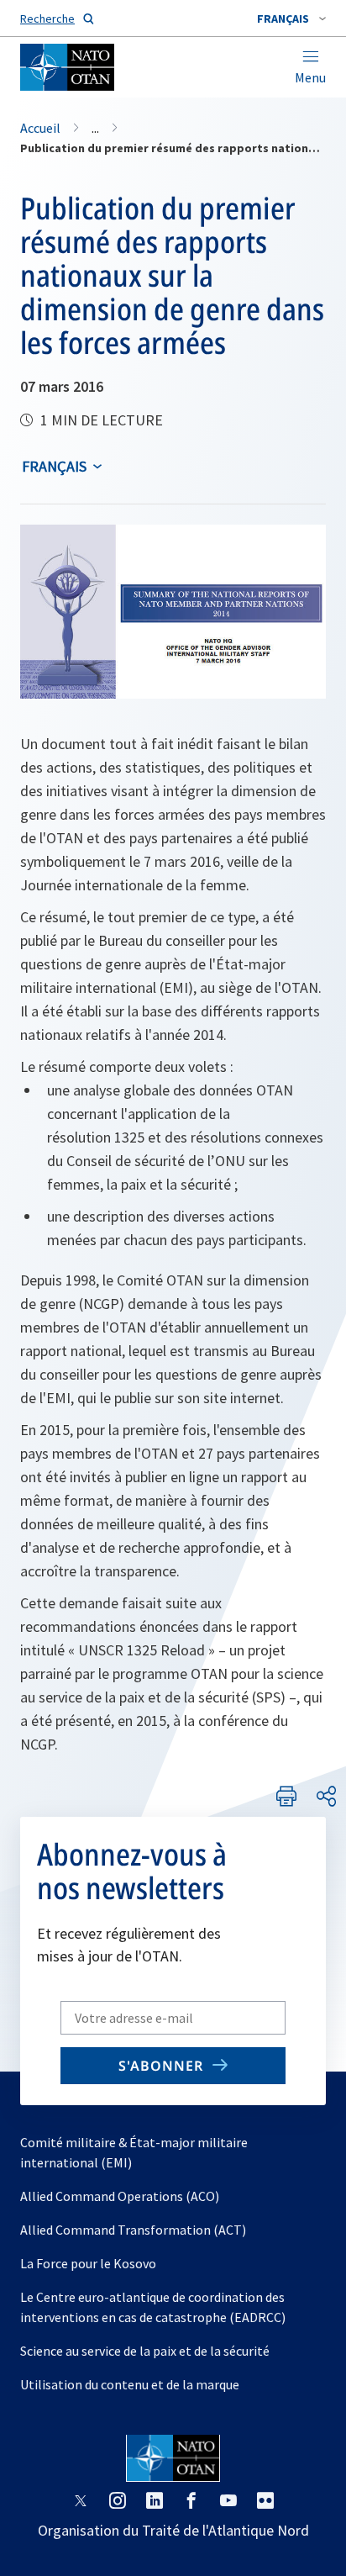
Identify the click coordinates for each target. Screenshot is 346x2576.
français (54, 466)
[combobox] (291, 18)
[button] (291, 18)
